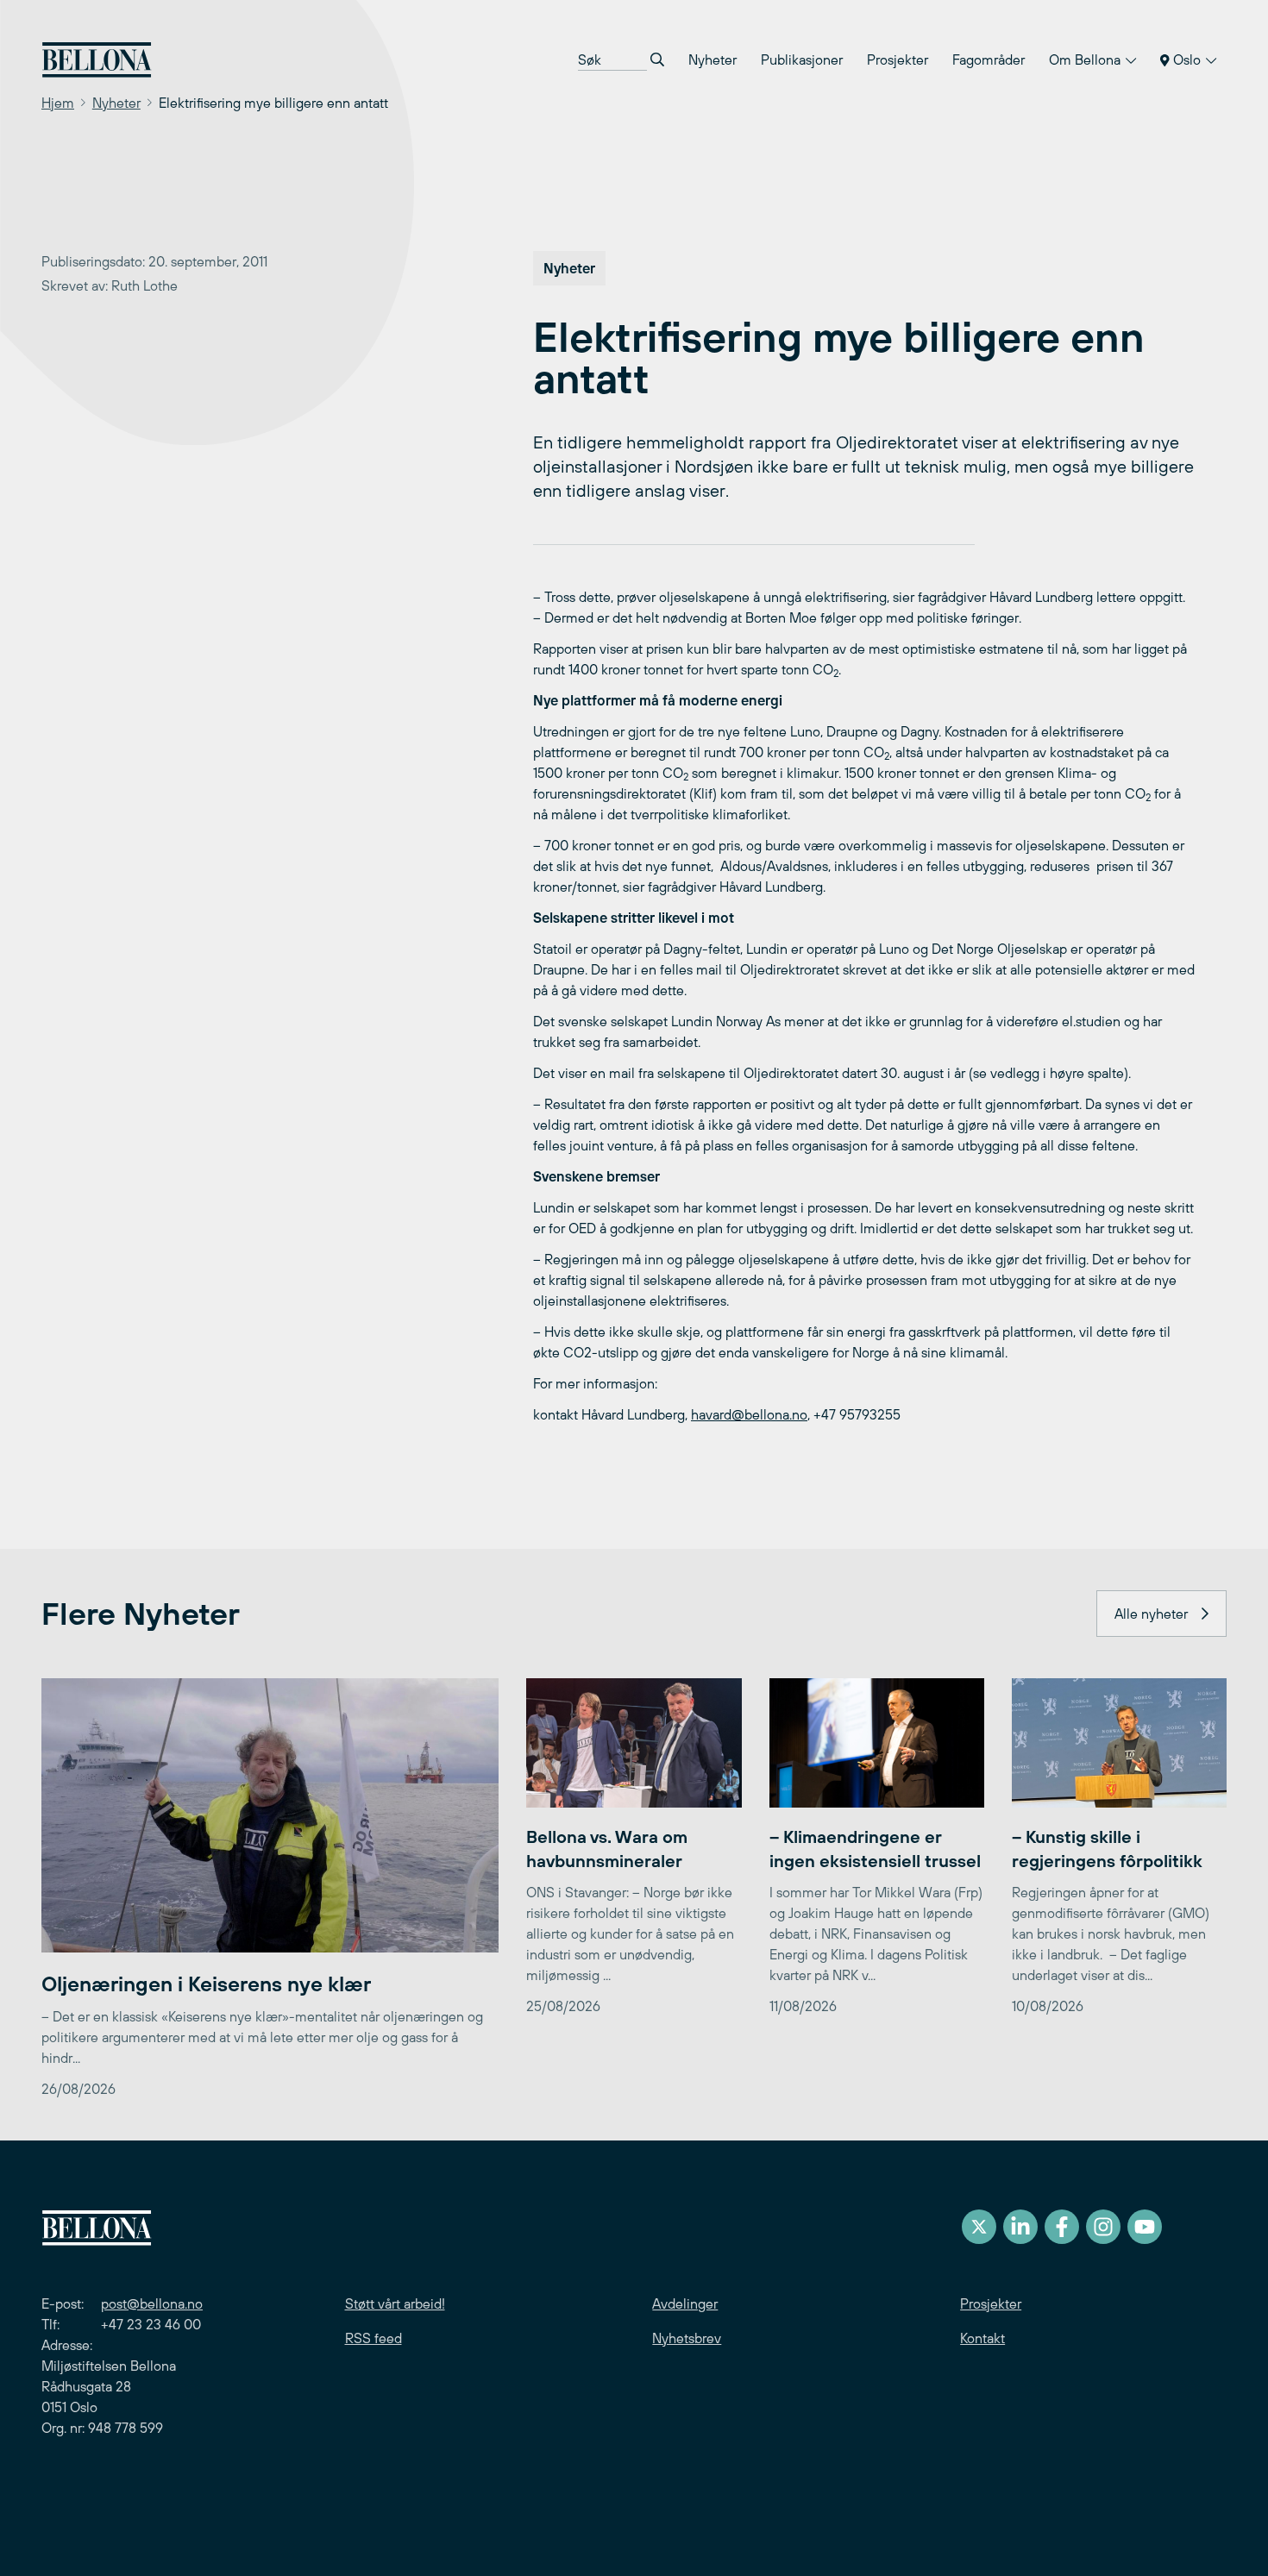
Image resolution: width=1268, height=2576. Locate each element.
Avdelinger (685, 2303)
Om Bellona (1086, 60)
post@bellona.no (152, 2303)
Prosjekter (898, 60)
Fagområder (989, 60)
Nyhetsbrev (687, 2338)
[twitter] (979, 2227)
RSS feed (373, 2338)
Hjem (58, 103)
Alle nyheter (1151, 1614)
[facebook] (1062, 2227)
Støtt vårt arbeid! (395, 2303)
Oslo (1187, 60)
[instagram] (1103, 2227)
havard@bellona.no (749, 1414)
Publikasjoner (802, 60)
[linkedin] (1020, 2227)
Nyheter (712, 60)
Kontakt (982, 2338)
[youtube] (1145, 2227)
